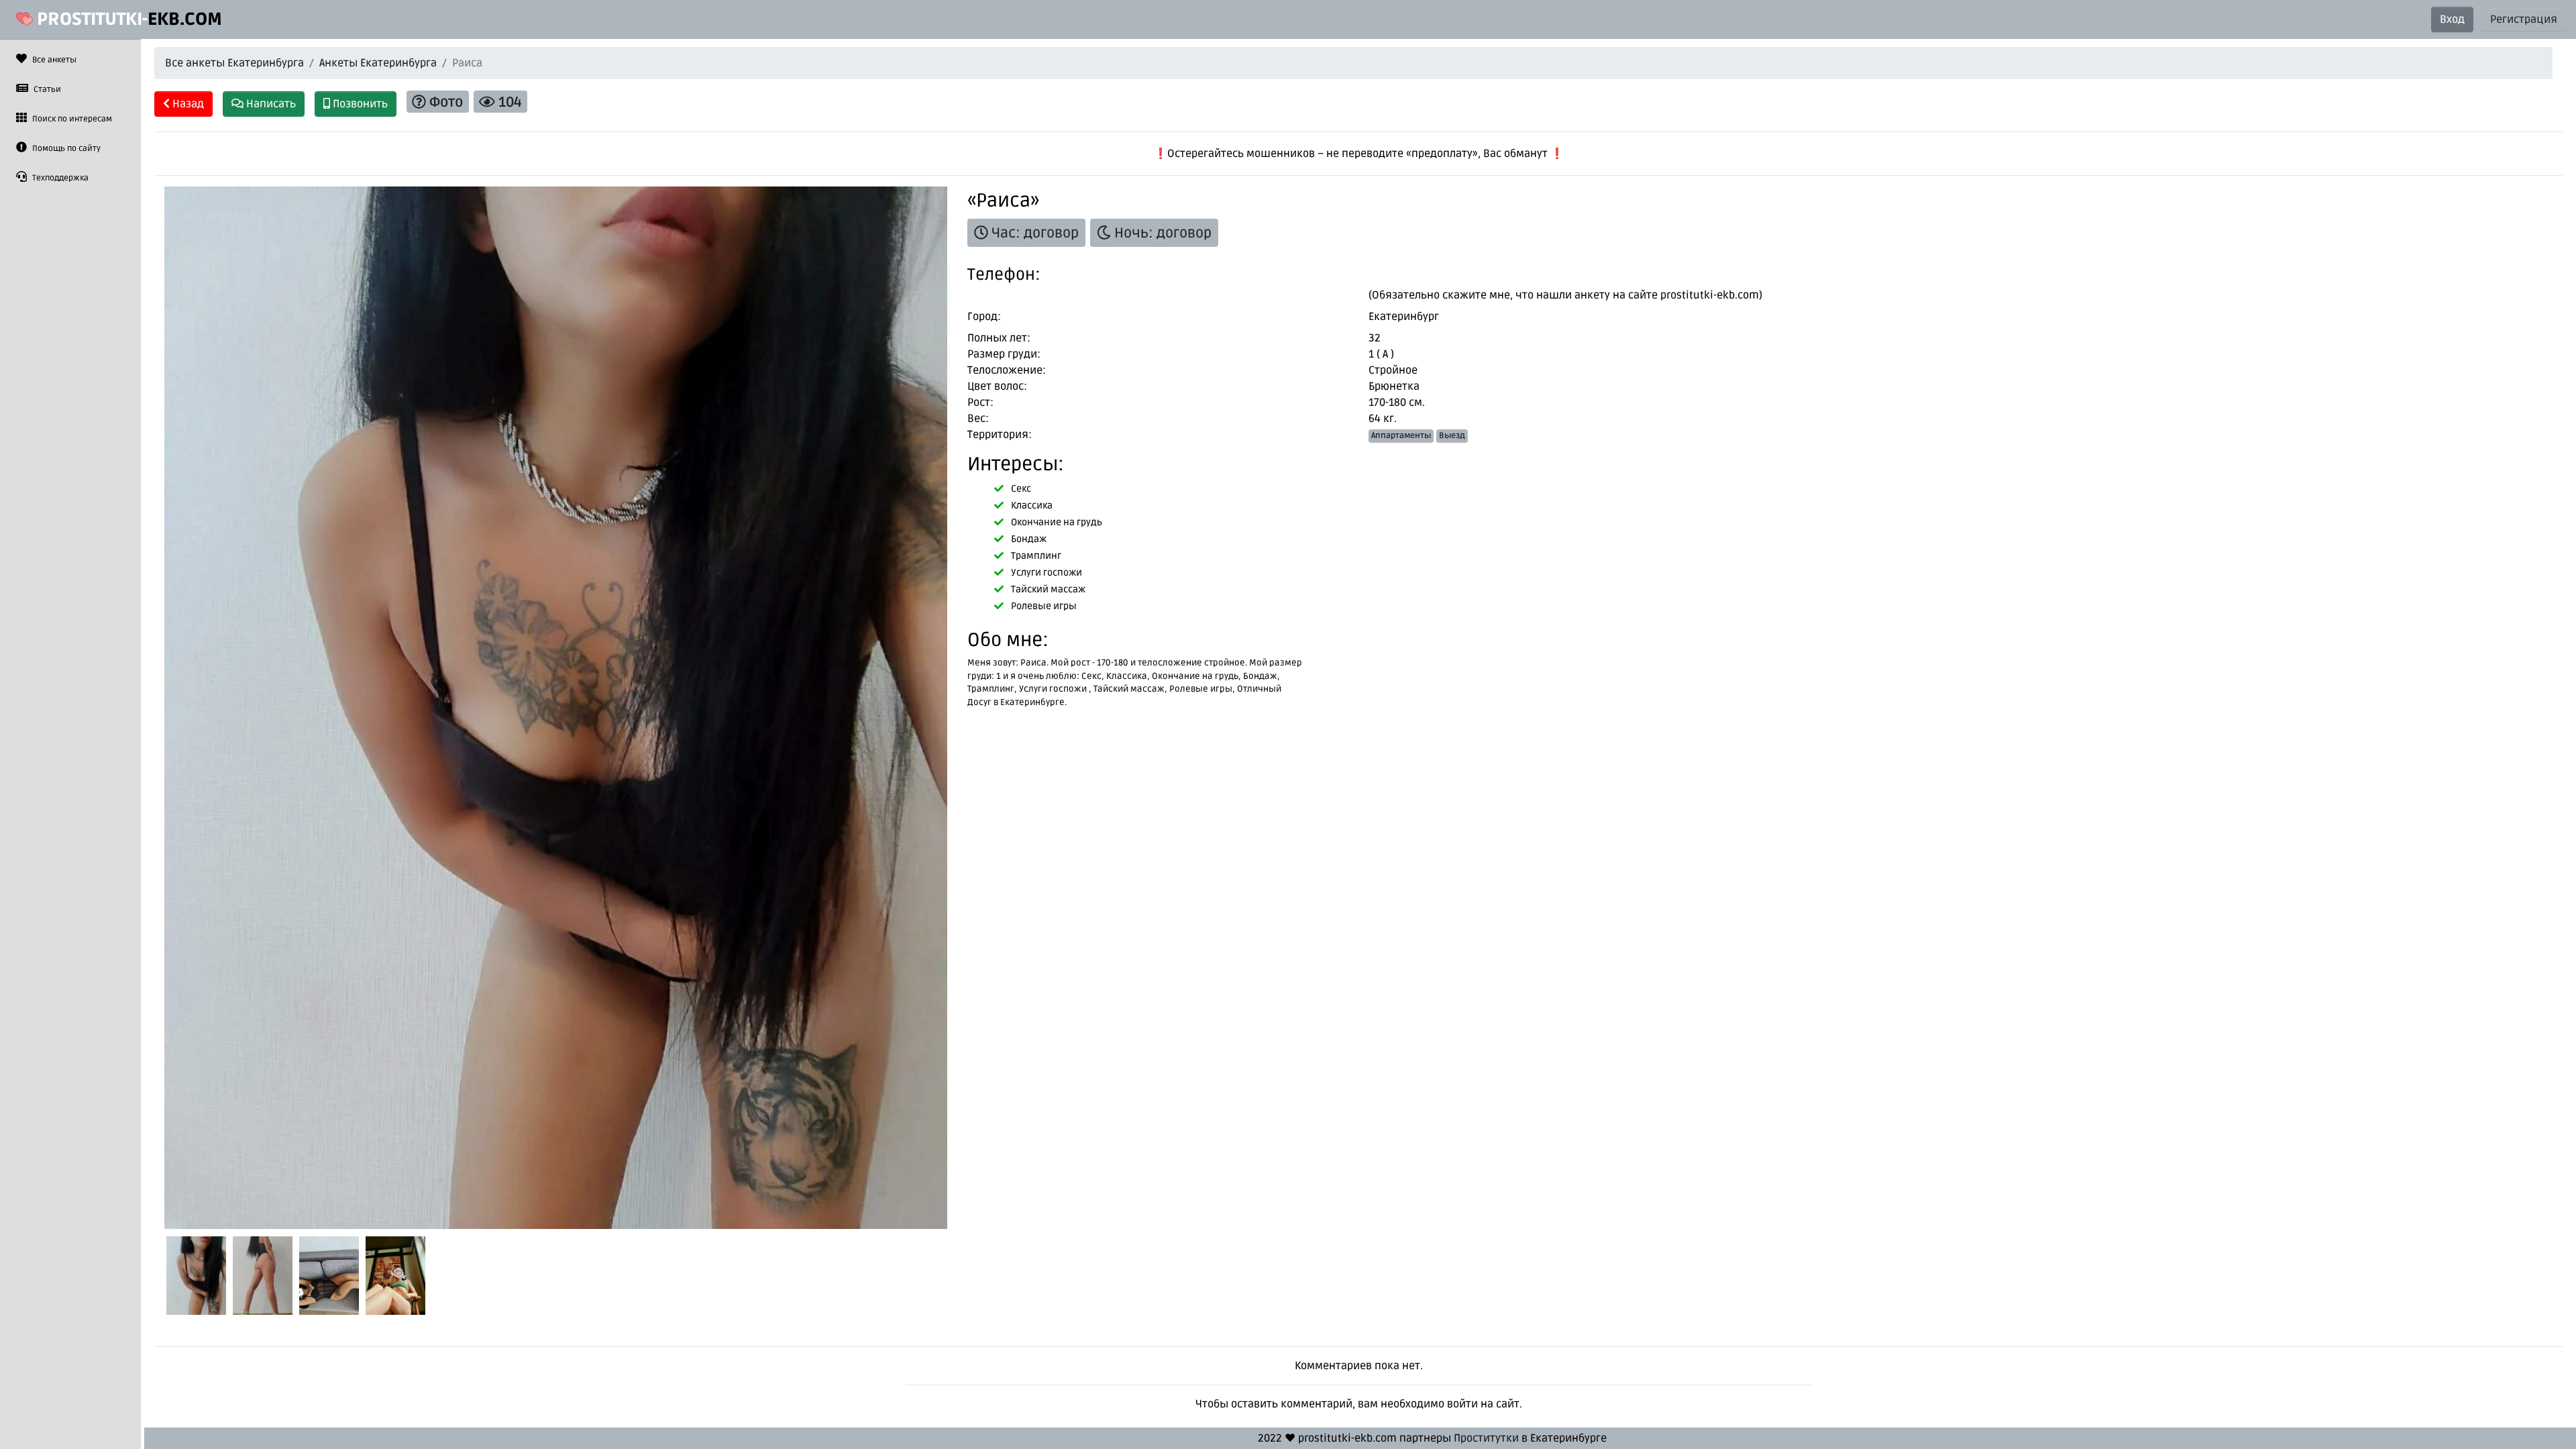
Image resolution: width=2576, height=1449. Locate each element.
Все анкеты (53, 60)
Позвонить (359, 104)
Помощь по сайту (65, 149)
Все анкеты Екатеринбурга (234, 63)
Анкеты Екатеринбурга (378, 63)
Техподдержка (59, 178)
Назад (187, 104)
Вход (2452, 19)
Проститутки (1486, 1438)
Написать (270, 104)
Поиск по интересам (71, 119)
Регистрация (2524, 19)
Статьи (46, 90)
